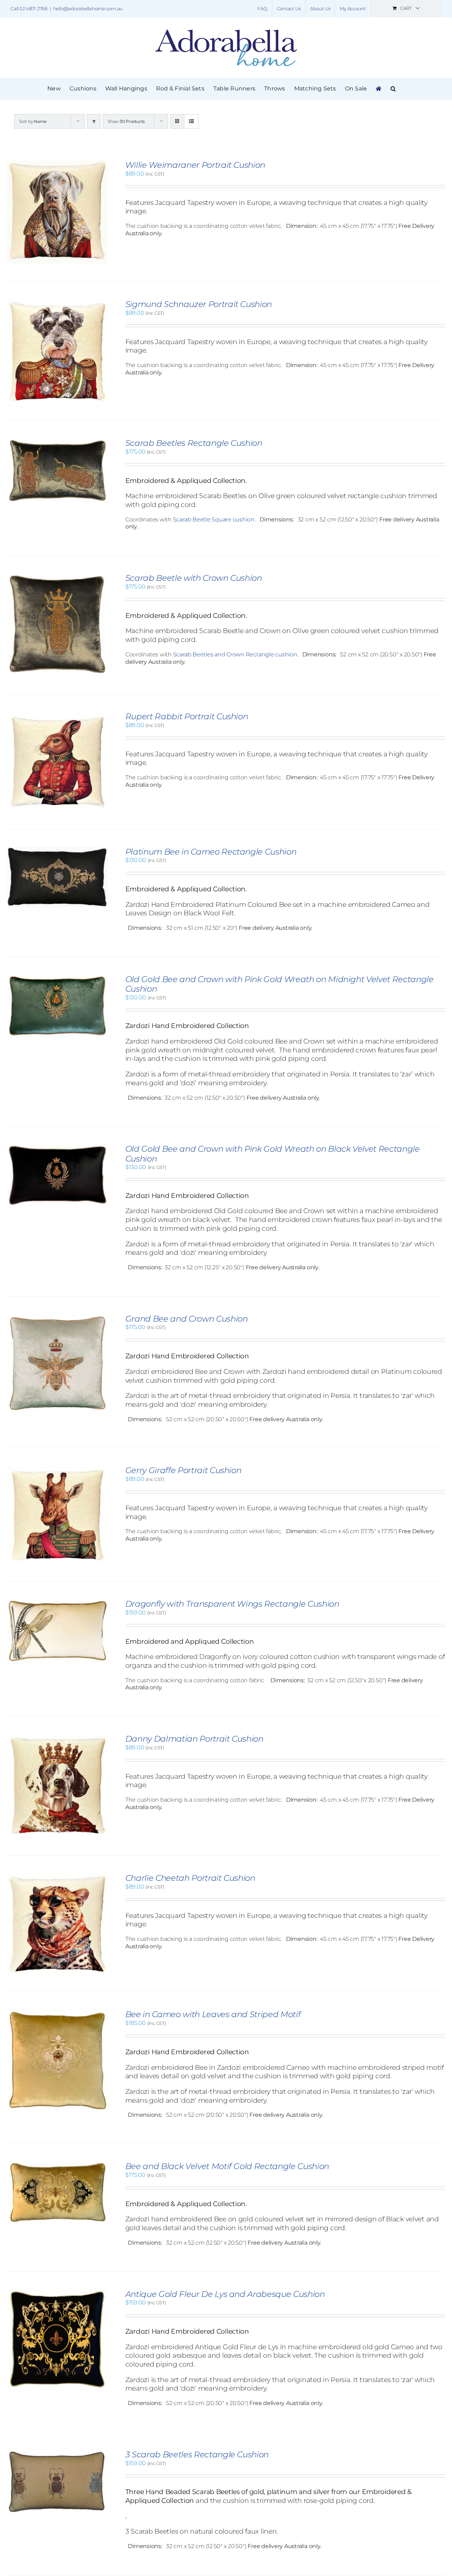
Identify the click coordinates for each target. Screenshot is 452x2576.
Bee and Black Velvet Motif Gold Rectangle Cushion (227, 2166)
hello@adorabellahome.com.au (88, 8)
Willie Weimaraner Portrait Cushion (195, 165)
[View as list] (191, 121)
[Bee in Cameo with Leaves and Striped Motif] (57, 2013)
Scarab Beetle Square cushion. (214, 519)
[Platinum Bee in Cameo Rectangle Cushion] (57, 850)
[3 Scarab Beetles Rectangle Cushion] (57, 2453)
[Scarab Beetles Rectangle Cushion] (57, 442)
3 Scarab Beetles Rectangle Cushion (197, 2454)
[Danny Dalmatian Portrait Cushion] (57, 1738)
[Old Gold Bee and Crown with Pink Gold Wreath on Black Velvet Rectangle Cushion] (57, 1148)
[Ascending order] (94, 121)
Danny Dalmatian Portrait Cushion (194, 1739)
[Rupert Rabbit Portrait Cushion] (57, 715)
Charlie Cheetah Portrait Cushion (190, 1878)
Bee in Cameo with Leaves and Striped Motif (213, 2014)
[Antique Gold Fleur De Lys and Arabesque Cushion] (57, 2293)
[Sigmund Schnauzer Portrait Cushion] (57, 303)
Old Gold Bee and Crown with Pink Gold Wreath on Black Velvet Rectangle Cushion (273, 1154)
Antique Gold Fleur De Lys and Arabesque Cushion (225, 2294)
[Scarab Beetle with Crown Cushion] (57, 577)
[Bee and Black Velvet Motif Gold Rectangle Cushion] (57, 2165)
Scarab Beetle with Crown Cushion (194, 578)
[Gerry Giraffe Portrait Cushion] (57, 1469)
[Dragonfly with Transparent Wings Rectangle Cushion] (57, 1603)
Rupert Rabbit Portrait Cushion (187, 716)
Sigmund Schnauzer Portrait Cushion (199, 304)
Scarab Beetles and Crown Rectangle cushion (235, 654)
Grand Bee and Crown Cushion (187, 1319)
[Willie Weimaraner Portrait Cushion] (57, 164)
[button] (393, 89)
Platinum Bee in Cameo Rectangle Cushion (211, 852)
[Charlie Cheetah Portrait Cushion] (57, 1877)
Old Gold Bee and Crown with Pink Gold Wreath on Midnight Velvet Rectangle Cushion (279, 984)
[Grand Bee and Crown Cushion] (57, 1317)
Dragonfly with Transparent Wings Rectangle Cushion (232, 1604)
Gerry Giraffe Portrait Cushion (183, 1470)
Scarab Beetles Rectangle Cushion (194, 443)
